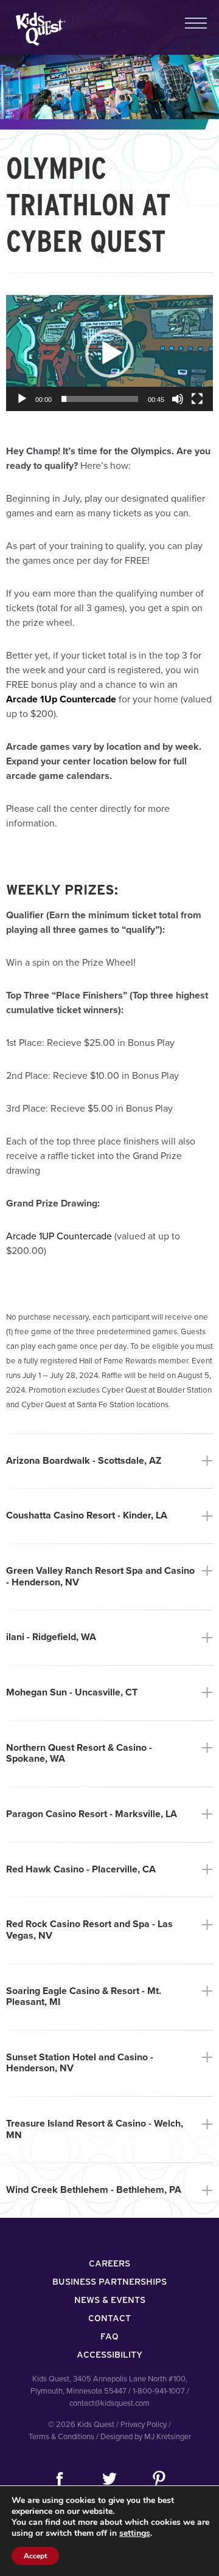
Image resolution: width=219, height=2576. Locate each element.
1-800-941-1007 (159, 2391)
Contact (109, 2318)
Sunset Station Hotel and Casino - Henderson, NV (109, 2063)
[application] (109, 353)
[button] (109, 353)
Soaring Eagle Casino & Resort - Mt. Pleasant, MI (109, 1997)
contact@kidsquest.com (109, 2403)
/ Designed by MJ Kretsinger (144, 2437)
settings (135, 2533)
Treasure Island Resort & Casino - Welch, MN (109, 2129)
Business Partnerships (109, 2282)
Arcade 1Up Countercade (61, 699)
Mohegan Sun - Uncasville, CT (109, 1693)
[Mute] (178, 399)
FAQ (109, 2336)
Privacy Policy (144, 2425)
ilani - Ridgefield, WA (109, 1637)
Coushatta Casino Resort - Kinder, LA (109, 1516)
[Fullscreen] (197, 399)
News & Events (110, 2300)
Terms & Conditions (61, 2437)
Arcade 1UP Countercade (59, 1236)
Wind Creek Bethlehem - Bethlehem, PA (109, 2190)
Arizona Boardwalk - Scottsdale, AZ (109, 1461)
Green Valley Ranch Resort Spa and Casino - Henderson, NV (109, 1577)
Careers (109, 2263)
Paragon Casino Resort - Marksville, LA (109, 1814)
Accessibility (109, 2355)
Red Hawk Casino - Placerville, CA (109, 1870)
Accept (35, 2556)
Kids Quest (39, 29)
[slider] (100, 399)
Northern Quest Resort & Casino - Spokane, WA (109, 1754)
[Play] (22, 399)
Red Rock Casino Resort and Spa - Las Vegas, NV (109, 1930)
